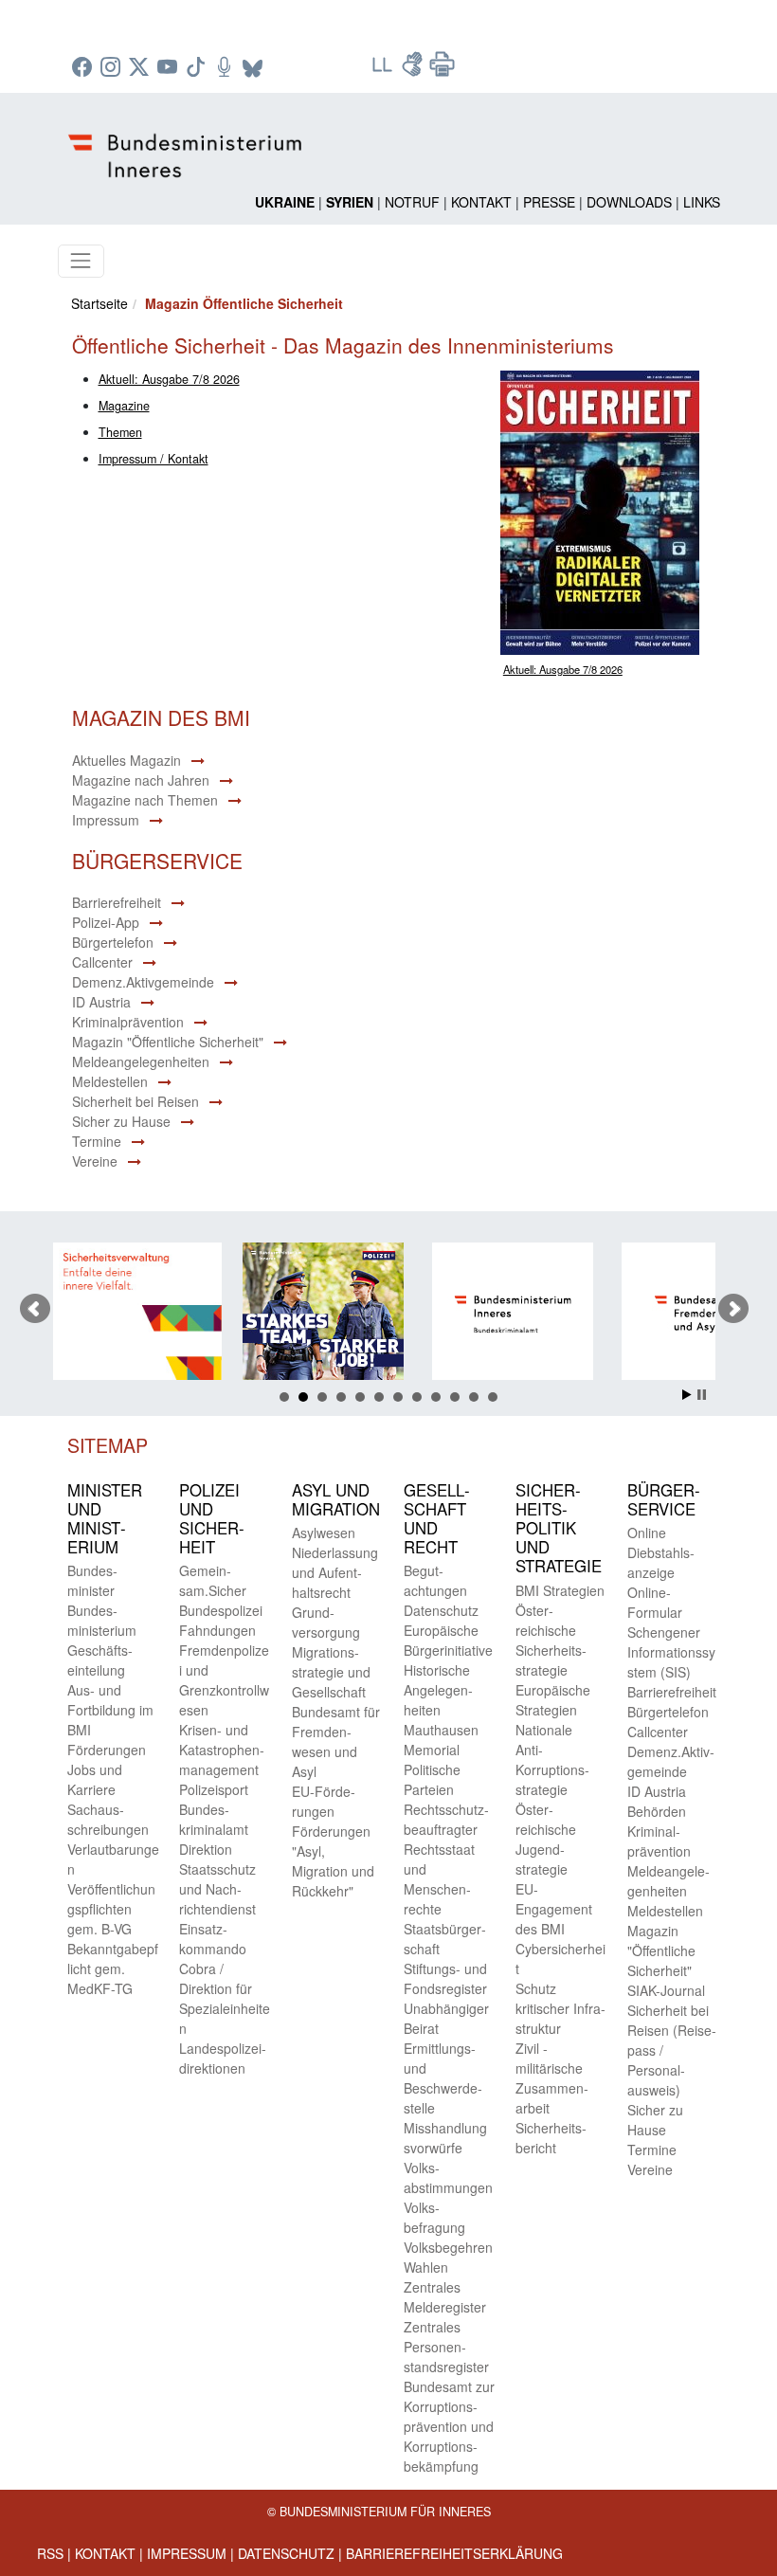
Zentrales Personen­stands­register (446, 2347)
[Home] (188, 140)
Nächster (733, 1309)
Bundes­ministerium (102, 1620)
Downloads (629, 202)
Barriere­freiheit (672, 1692)
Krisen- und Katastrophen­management (222, 1750)
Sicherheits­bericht (551, 2138)
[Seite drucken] (443, 70)
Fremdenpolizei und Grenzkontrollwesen (224, 1680)
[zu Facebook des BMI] (84, 68)
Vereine (95, 1161)
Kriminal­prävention (659, 1841)
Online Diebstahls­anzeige (661, 1552)
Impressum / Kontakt (154, 459)
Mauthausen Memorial (441, 1740)
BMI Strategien (560, 1590)
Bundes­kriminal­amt (214, 1819)
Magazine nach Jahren (141, 780)
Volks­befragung (434, 2217)
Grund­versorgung (326, 1622)
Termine (97, 1141)
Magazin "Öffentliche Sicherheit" (168, 1042)
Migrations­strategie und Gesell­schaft (331, 1672)
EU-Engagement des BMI (554, 1909)
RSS (50, 2553)
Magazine (124, 406)
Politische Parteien (432, 1779)
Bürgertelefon (113, 942)
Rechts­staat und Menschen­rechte (439, 1879)
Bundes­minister (92, 1580)
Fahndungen (217, 1630)
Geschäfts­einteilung (100, 1660)
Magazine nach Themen (145, 800)
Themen (120, 432)
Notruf (412, 202)
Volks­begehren (448, 2247)
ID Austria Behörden (657, 1801)
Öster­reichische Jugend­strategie (546, 1839)
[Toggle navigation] (81, 261)
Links (702, 202)
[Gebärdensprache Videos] (414, 70)
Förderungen (107, 1750)
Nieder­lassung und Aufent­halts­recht (335, 1572)
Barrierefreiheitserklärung (454, 2553)
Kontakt (481, 202)
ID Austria (101, 1002)
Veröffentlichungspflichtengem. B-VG (111, 1909)
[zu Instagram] (113, 68)
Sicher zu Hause (121, 1121)
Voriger (35, 1309)
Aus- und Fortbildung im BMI (110, 1710)
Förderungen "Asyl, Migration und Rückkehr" (333, 1861)
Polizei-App (106, 922)
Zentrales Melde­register (445, 2297)
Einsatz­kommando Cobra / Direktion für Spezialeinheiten (225, 1978)
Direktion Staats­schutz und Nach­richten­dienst (217, 1879)
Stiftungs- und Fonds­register (445, 1978)
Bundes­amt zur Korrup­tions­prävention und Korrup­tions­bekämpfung (449, 2426)
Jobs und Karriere (95, 1779)
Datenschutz (286, 2553)
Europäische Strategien (553, 1700)
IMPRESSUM (187, 2553)
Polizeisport (214, 1789)
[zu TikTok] (198, 68)
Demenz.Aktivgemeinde (143, 982)
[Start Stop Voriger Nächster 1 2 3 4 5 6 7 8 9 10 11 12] (389, 1309)
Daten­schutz (441, 1610)
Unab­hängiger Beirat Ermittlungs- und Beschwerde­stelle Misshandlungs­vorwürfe (446, 2078)
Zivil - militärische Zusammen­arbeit (552, 2078)
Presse (549, 202)
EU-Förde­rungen (324, 1801)
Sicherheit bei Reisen (136, 1101)
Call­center (658, 1732)
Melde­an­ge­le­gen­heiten (669, 1881)
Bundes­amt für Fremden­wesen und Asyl (336, 1742)
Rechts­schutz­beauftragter (446, 1819)
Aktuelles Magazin (126, 760)
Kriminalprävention (128, 1022)
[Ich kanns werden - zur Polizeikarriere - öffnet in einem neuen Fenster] (261, 1314)
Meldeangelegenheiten (141, 1061)
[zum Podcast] (226, 68)
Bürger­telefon (668, 1712)
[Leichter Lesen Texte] (384, 70)
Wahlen (426, 2267)
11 (474, 1397)
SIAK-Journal (666, 1990)
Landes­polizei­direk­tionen (223, 2058)
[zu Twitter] (141, 68)
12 (493, 1397)
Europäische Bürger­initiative (448, 1640)
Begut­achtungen (435, 1580)
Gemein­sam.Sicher (213, 1580)
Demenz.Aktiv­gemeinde (671, 1761)
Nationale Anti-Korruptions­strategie (552, 1760)
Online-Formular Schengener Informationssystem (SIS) (671, 1632)
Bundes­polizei (221, 1610)
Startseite (99, 303)
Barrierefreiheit (117, 902)
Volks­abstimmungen (448, 2177)
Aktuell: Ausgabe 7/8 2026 (563, 669)
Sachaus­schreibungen (108, 1819)
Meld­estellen (665, 1911)
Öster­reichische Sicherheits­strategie (551, 1640)
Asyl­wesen (324, 1533)
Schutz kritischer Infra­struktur (560, 2008)
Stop (702, 1395)
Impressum (106, 820)
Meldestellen (110, 1081)
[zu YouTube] (170, 68)
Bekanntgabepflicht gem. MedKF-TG (113, 1968)
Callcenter (102, 962)
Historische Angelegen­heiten (438, 1690)
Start (687, 1395)
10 (455, 1397)
